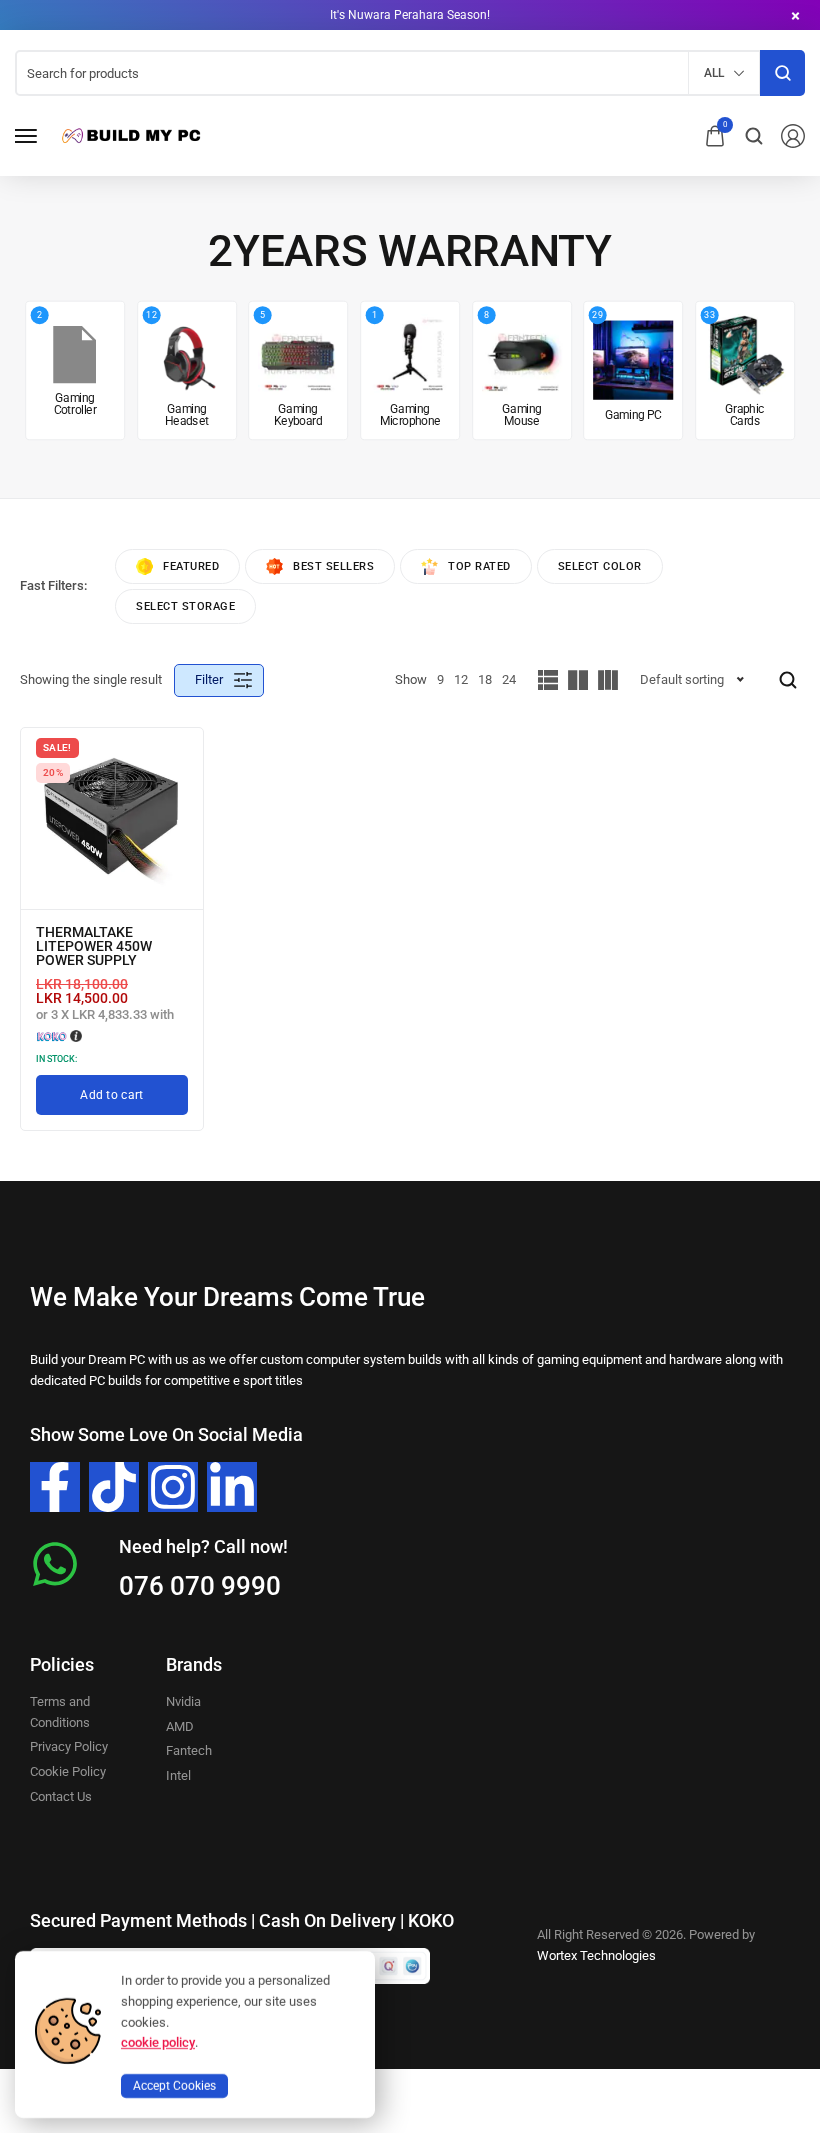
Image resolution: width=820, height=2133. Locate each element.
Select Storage (185, 606)
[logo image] (129, 134)
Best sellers (333, 566)
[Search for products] (782, 73)
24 (509, 679)
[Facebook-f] (55, 1487)
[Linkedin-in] (232, 1487)
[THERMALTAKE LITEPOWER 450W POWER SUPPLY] (112, 819)
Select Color (600, 566)
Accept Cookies (174, 2086)
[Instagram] (173, 1487)
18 (485, 679)
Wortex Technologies (596, 1955)
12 (461, 679)
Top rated (479, 566)
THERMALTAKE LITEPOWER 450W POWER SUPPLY (94, 946)
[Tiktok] (114, 1487)
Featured (191, 566)
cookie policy (158, 2042)
